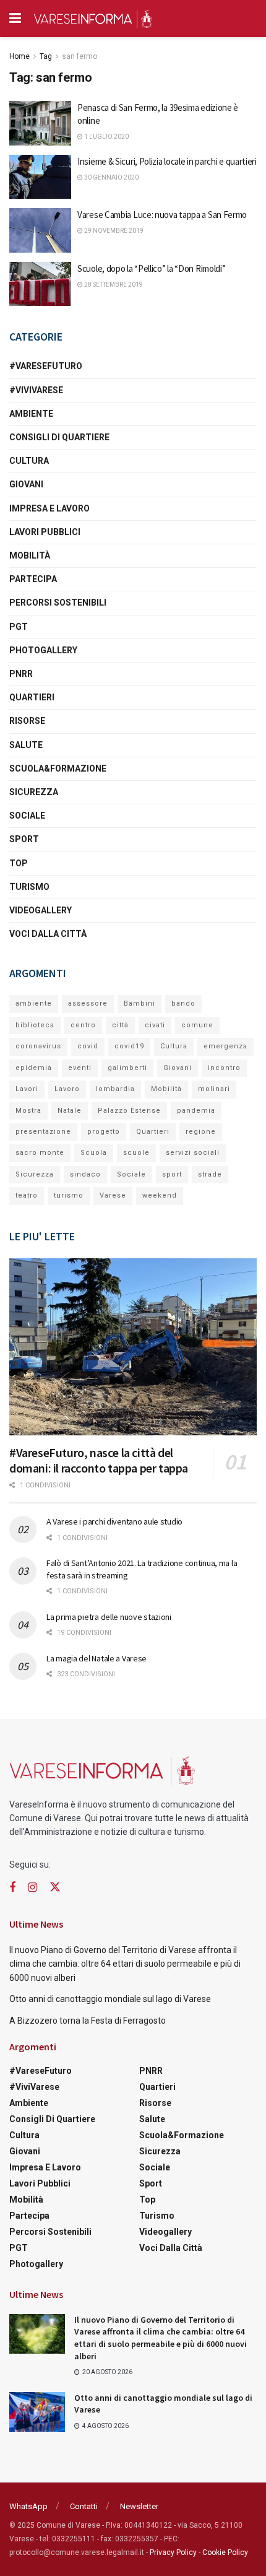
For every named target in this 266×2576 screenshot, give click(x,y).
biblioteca (35, 1025)
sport (172, 1174)
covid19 (129, 1046)
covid (88, 1046)
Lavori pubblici (45, 532)
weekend (160, 1195)
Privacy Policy (173, 2552)
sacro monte (40, 1153)
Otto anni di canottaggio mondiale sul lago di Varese (110, 1999)
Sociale (27, 816)
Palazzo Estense (129, 1111)
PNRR (21, 674)
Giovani (26, 484)
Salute (26, 745)
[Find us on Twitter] (55, 1887)
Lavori (27, 1089)
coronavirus (38, 1046)
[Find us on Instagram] (32, 1888)
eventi (80, 1068)
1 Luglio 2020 (106, 137)
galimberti (127, 1068)
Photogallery (43, 650)
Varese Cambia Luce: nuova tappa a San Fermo (162, 215)
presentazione (43, 1132)
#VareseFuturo (46, 366)
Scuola (94, 1153)
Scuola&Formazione (58, 768)
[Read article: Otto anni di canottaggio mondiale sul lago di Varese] (37, 2412)
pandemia (196, 1111)
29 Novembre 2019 (113, 231)
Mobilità (30, 555)
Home (19, 56)
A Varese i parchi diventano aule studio (114, 1521)
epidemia (34, 1068)
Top (19, 863)
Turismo (29, 887)
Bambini (139, 1003)
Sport (24, 839)
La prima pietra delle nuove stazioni (109, 1617)
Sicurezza (34, 792)
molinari (214, 1089)
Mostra (28, 1111)
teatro (27, 1195)
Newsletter (139, 2506)
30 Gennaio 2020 (111, 177)
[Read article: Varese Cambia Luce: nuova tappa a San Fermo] (40, 230)
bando (183, 1003)
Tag (46, 56)
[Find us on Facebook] (12, 1888)
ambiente (34, 1003)
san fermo (79, 56)
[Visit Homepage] (93, 19)
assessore (88, 1003)
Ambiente (31, 414)
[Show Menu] (15, 19)
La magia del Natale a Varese (97, 1658)
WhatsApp (28, 2506)
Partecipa (33, 579)
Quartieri (32, 697)
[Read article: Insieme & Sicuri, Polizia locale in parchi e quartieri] (40, 177)
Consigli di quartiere (59, 437)
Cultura (29, 461)
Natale (70, 1111)
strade (210, 1174)
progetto (104, 1132)
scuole (136, 1153)
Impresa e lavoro (49, 508)
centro (83, 1025)
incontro (224, 1068)
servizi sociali (193, 1153)
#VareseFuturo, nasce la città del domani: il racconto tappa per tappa (99, 1460)
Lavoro (67, 1089)
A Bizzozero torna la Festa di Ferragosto (88, 2021)
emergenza (225, 1046)
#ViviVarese (36, 390)
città (120, 1025)
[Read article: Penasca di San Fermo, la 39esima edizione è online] (40, 123)
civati (155, 1025)
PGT (19, 627)
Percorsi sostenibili (58, 603)
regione (201, 1132)
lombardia (115, 1089)
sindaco (85, 1174)
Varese (113, 1195)
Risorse (27, 721)
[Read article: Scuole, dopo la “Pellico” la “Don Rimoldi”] (40, 284)
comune (197, 1025)
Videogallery (41, 910)
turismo (69, 1195)
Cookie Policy (225, 2552)
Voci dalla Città (48, 934)
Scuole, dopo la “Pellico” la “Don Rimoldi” (151, 268)
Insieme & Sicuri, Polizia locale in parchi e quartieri (167, 161)
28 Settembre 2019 (113, 285)
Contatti (84, 2506)
